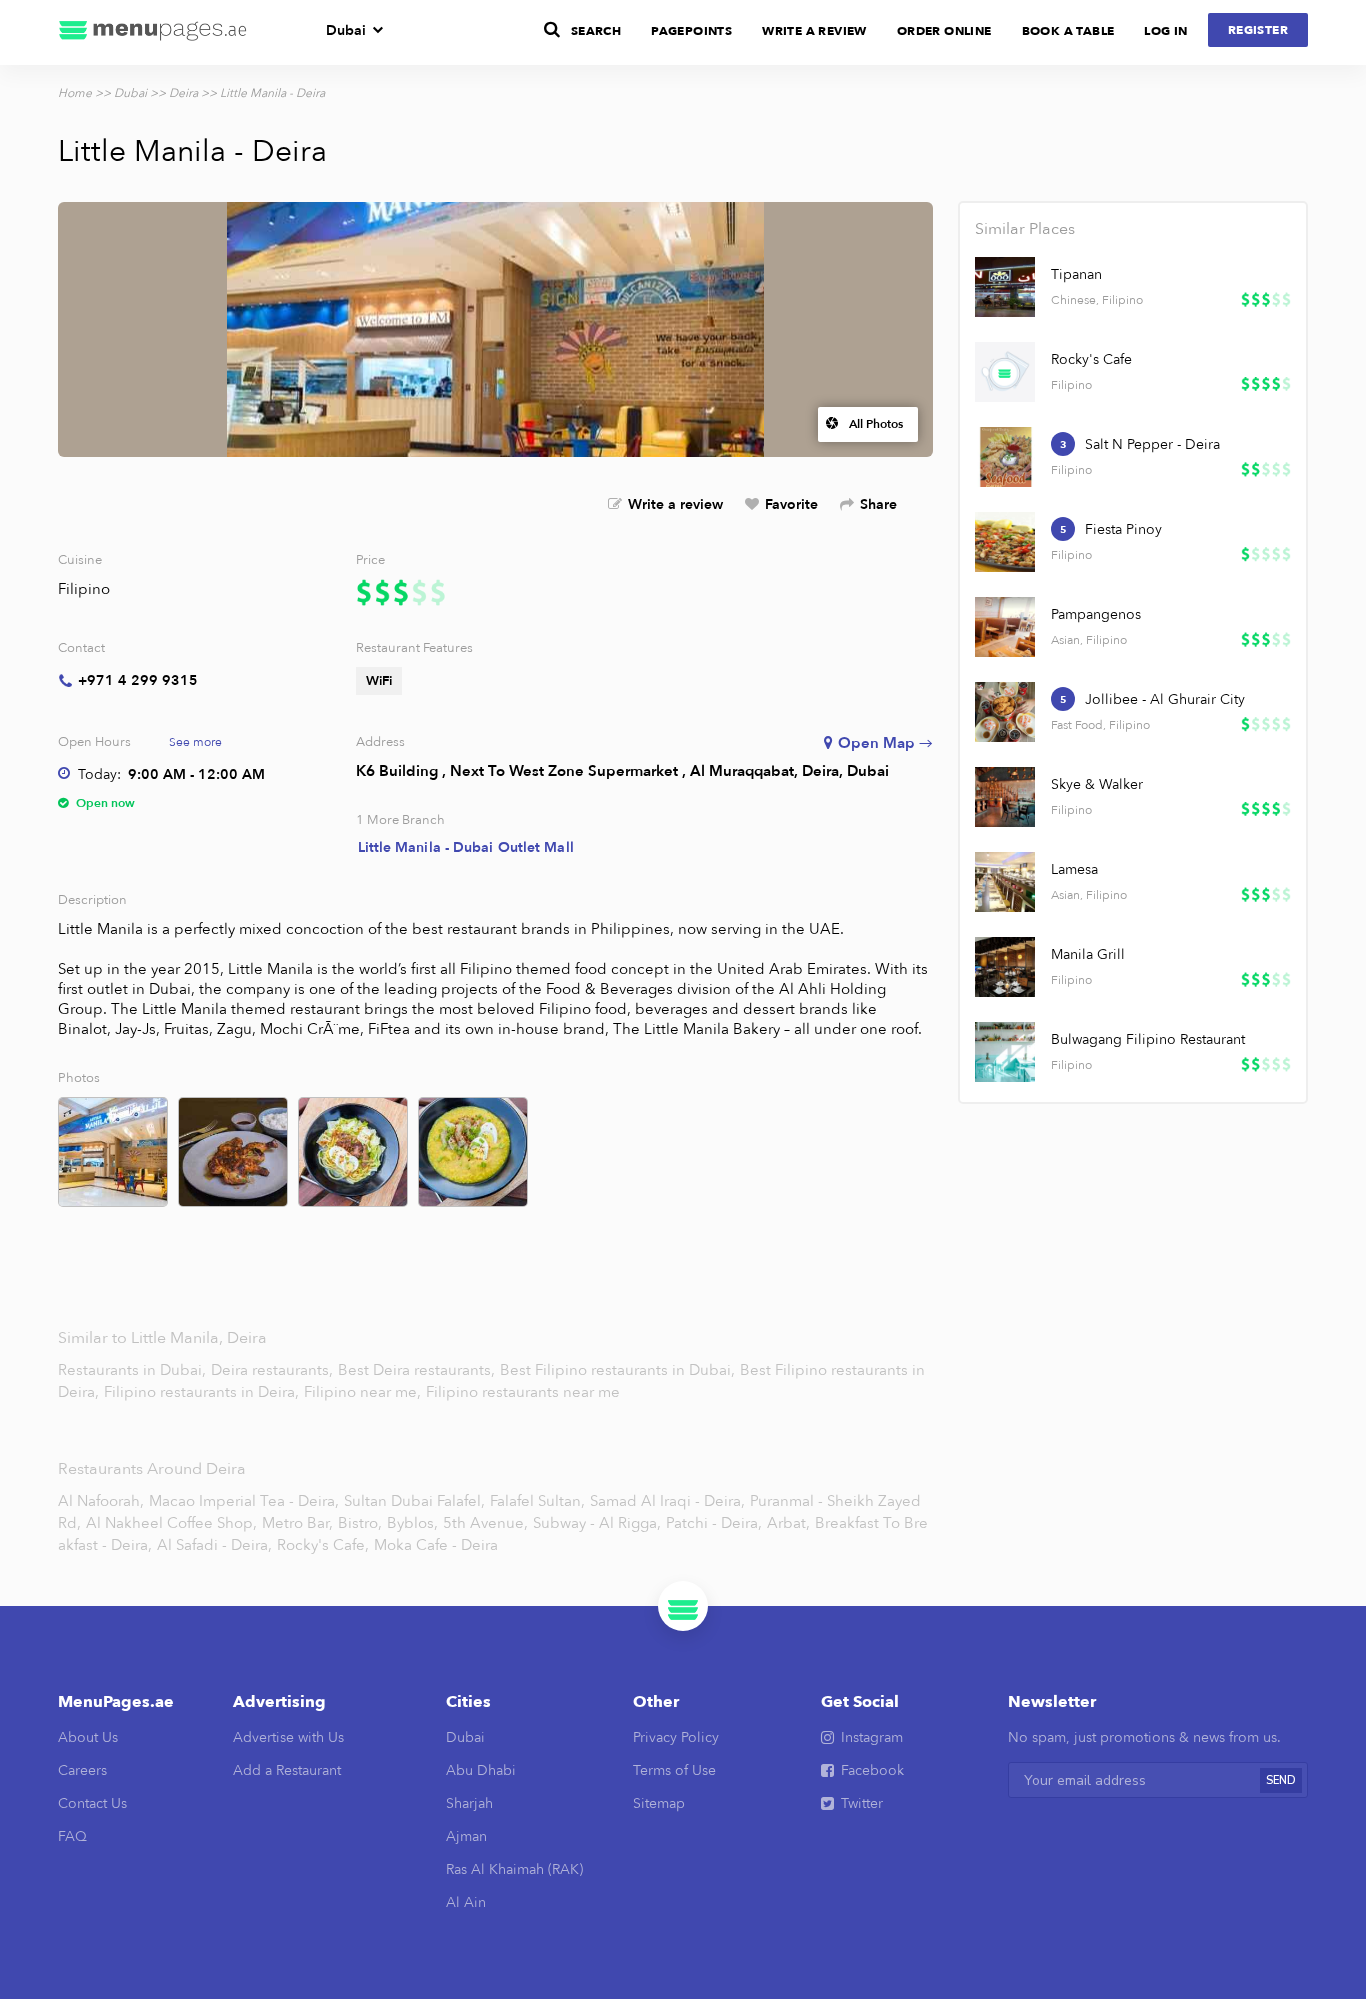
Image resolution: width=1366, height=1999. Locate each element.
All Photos (876, 424)
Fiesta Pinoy (1123, 529)
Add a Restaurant (287, 1770)
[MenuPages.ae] (153, 32)
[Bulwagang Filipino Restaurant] (1005, 1052)
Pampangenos (1096, 614)
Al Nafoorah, (101, 1501)
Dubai (346, 30)
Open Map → (885, 743)
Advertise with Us (288, 1737)
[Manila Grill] (1005, 967)
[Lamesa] (1005, 882)
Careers (82, 1770)
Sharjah (469, 1803)
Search (596, 31)
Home (75, 93)
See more (195, 742)
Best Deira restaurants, (418, 1370)
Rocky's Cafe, (323, 1545)
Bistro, (360, 1523)
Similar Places (1025, 229)
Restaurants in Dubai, (134, 1370)
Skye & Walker (1097, 784)
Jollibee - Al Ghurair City (1165, 699)
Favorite (791, 504)
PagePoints (691, 31)
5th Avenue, (485, 1523)
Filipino (84, 589)
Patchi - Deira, (714, 1523)
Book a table (1068, 31)
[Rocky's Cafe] (1005, 372)
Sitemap (659, 1803)
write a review (814, 31)
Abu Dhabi (481, 1770)
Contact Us (92, 1803)
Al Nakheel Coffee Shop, (171, 1523)
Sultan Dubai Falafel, (414, 1501)
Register (1258, 30)
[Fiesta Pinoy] (1005, 542)
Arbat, (788, 1523)
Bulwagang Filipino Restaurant (1148, 1039)
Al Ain (466, 1902)
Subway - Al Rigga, (597, 1523)
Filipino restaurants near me (523, 1392)
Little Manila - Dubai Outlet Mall (466, 847)
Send (1281, 1780)
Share (878, 504)
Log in (1165, 31)
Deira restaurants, (274, 1370)
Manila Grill (1088, 954)
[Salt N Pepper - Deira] (1005, 457)
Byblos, (412, 1523)
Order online (944, 31)
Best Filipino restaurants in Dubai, (619, 1370)
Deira (183, 93)
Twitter (862, 1803)
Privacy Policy (676, 1737)
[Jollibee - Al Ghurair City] (1005, 712)
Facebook (872, 1770)
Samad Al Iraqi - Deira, (667, 1501)
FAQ (72, 1836)
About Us (88, 1737)
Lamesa (1074, 869)
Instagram (872, 1737)
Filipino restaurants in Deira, (203, 1392)
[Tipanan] (1005, 287)
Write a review (675, 504)
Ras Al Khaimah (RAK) (514, 1869)
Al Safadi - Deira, (214, 1545)
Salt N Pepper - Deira (1152, 444)
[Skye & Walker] (1005, 797)
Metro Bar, (297, 1523)
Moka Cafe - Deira (436, 1545)
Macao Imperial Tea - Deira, (244, 1501)
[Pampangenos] (1005, 627)
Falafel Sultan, (537, 1501)
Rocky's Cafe (1091, 359)
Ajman (466, 1836)
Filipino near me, (364, 1392)
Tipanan (1076, 274)
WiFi (379, 681)
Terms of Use (674, 1770)
